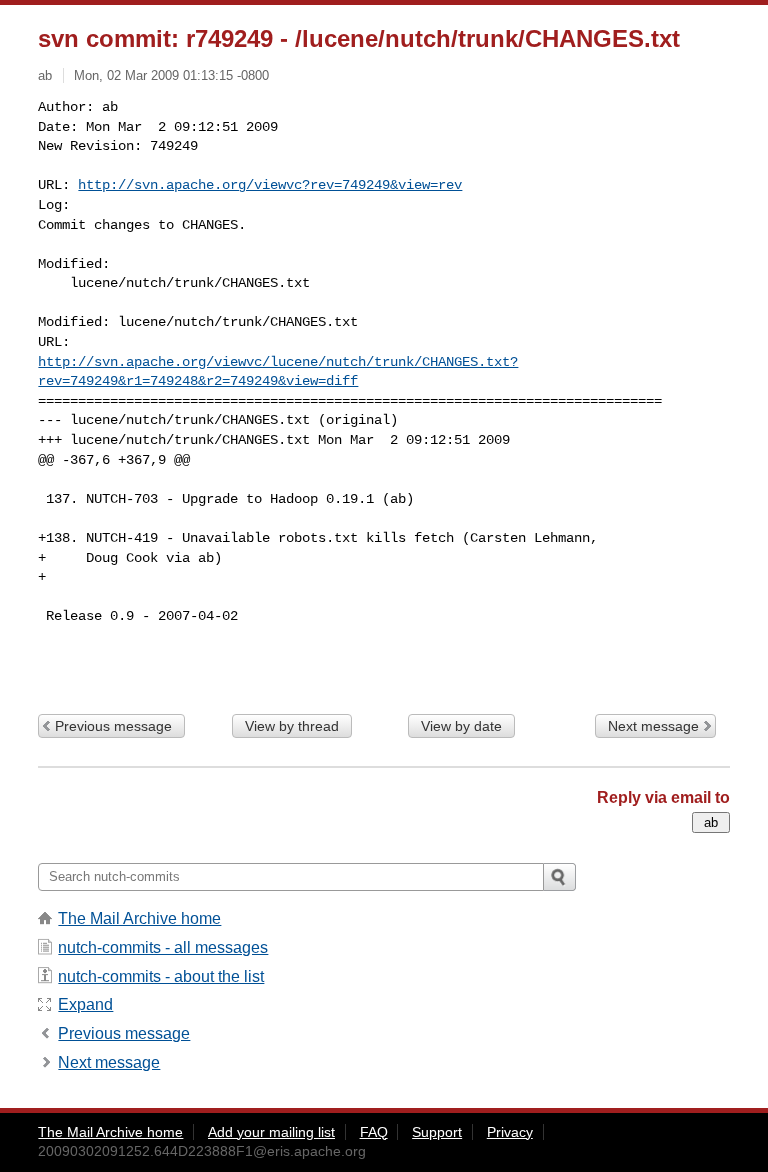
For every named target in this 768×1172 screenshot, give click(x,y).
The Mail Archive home (139, 918)
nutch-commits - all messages (163, 947)
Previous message (113, 726)
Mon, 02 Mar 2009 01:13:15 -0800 (171, 75)
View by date (461, 726)
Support (437, 1132)
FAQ (374, 1132)
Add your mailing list (271, 1132)
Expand (85, 1004)
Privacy (510, 1132)
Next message (653, 726)
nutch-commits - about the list (161, 976)
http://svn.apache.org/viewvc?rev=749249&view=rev (270, 185)
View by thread (292, 726)
